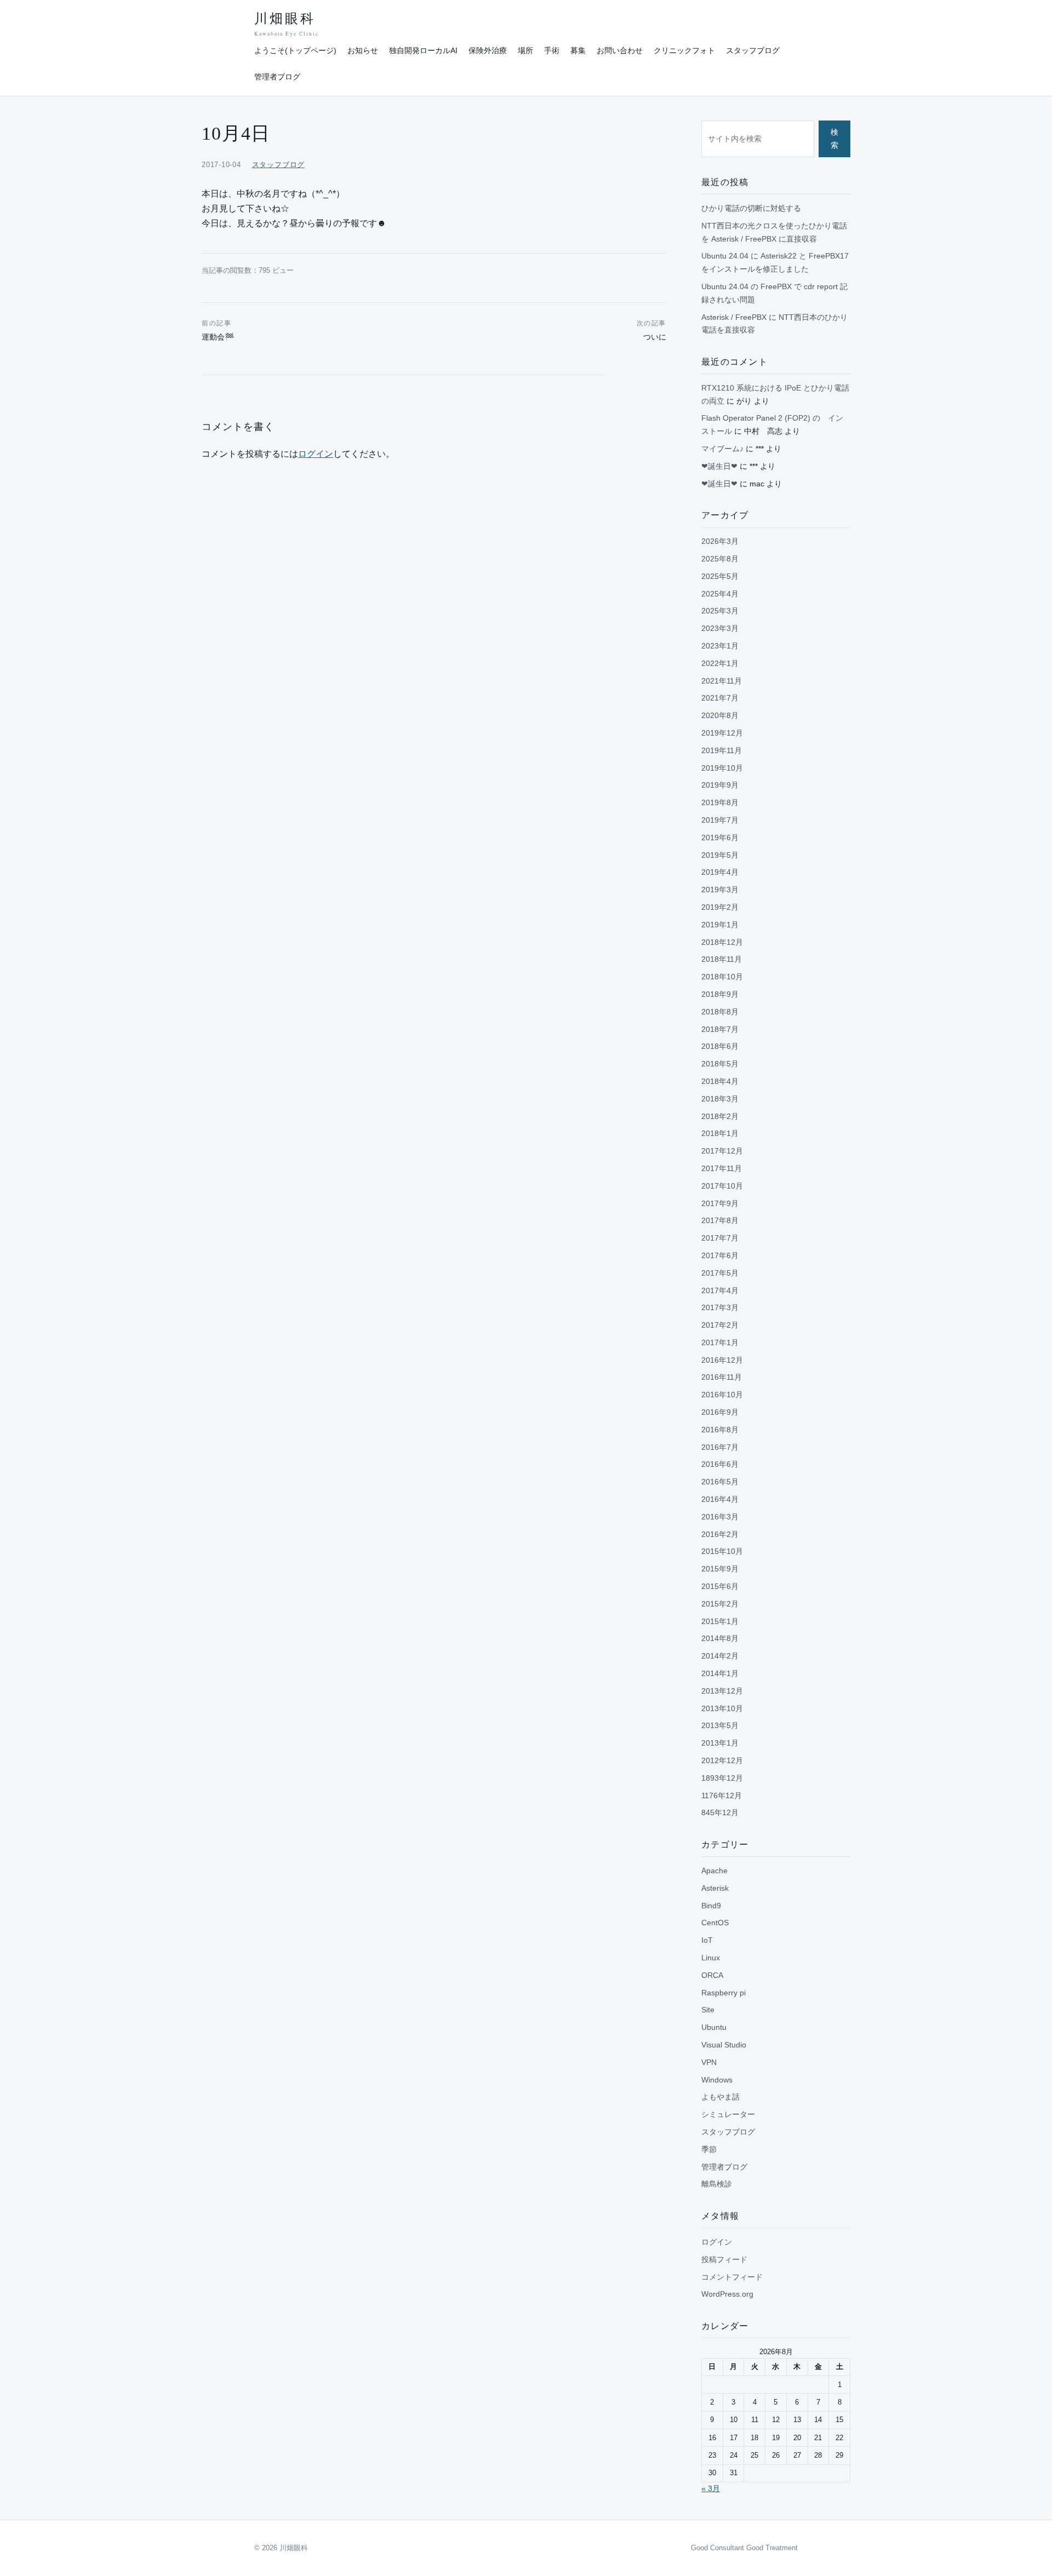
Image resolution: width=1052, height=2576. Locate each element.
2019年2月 (720, 907)
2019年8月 (720, 802)
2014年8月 (720, 1638)
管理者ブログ (277, 77)
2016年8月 (720, 1430)
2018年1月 (720, 1133)
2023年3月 (720, 628)
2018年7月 (720, 1029)
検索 (834, 139)
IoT (707, 1940)
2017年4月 (720, 1290)
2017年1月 (720, 1342)
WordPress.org (727, 2294)
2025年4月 (720, 594)
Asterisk (715, 1888)
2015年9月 (720, 1569)
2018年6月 (720, 1046)
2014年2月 (720, 1656)
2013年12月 (722, 1691)
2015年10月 (722, 1551)
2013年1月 (720, 1743)
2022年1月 (720, 663)
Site (708, 2010)
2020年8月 (720, 715)
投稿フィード (724, 2259)
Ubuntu (714, 2027)
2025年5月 (720, 576)
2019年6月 (720, 837)
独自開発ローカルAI (423, 50)
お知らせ (363, 50)
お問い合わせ (620, 50)
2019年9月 (720, 785)
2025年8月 (720, 559)
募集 (578, 50)
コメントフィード (732, 2277)
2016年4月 (720, 1499)
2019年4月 (720, 872)
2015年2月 (720, 1604)
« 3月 (711, 2488)
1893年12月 (722, 1778)
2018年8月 (720, 1012)
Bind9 (711, 1906)
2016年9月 (720, 1412)
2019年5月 (720, 855)
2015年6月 (720, 1586)
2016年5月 (720, 1482)
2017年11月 (722, 1168)
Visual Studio (724, 2045)
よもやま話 (721, 2097)
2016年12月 (722, 1360)
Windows (717, 2080)
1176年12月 (722, 1795)
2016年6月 (720, 1464)
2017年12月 (722, 1151)
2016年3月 (720, 1517)
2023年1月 (720, 646)
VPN (709, 2062)
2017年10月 (722, 1186)
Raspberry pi (724, 1993)
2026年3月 (720, 541)
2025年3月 (720, 611)
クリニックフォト (684, 50)
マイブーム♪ (722, 449)
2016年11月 (722, 1377)
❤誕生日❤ (719, 466)
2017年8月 (720, 1220)
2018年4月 (720, 1081)
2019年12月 (722, 733)
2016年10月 (722, 1395)
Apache (714, 1871)
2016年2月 (720, 1534)
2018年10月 (722, 977)
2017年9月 (720, 1203)
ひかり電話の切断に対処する (751, 208)
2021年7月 (720, 698)
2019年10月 (722, 768)
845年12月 (720, 1812)
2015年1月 (720, 1621)
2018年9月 (720, 994)
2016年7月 (720, 1447)
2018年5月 (720, 1064)
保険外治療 (488, 50)
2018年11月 (722, 959)
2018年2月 (720, 1116)
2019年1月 (720, 925)
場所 (525, 50)
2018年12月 (722, 942)
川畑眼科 (286, 24)
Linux (711, 1958)
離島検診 (717, 2184)
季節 (709, 2149)
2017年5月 (720, 1273)
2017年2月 (720, 1325)
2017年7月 (720, 1238)
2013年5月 (720, 1725)
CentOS (715, 1923)
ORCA (712, 1975)
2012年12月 (722, 1760)
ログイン (316, 454)
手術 (552, 50)
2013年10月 (722, 1708)
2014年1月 (720, 1673)
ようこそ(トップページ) (295, 50)
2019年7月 (720, 820)
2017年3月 (720, 1307)
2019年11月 (722, 750)
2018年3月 (720, 1099)
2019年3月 (720, 890)
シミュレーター (728, 2114)
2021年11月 (722, 681)
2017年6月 (720, 1255)
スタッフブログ (753, 50)
